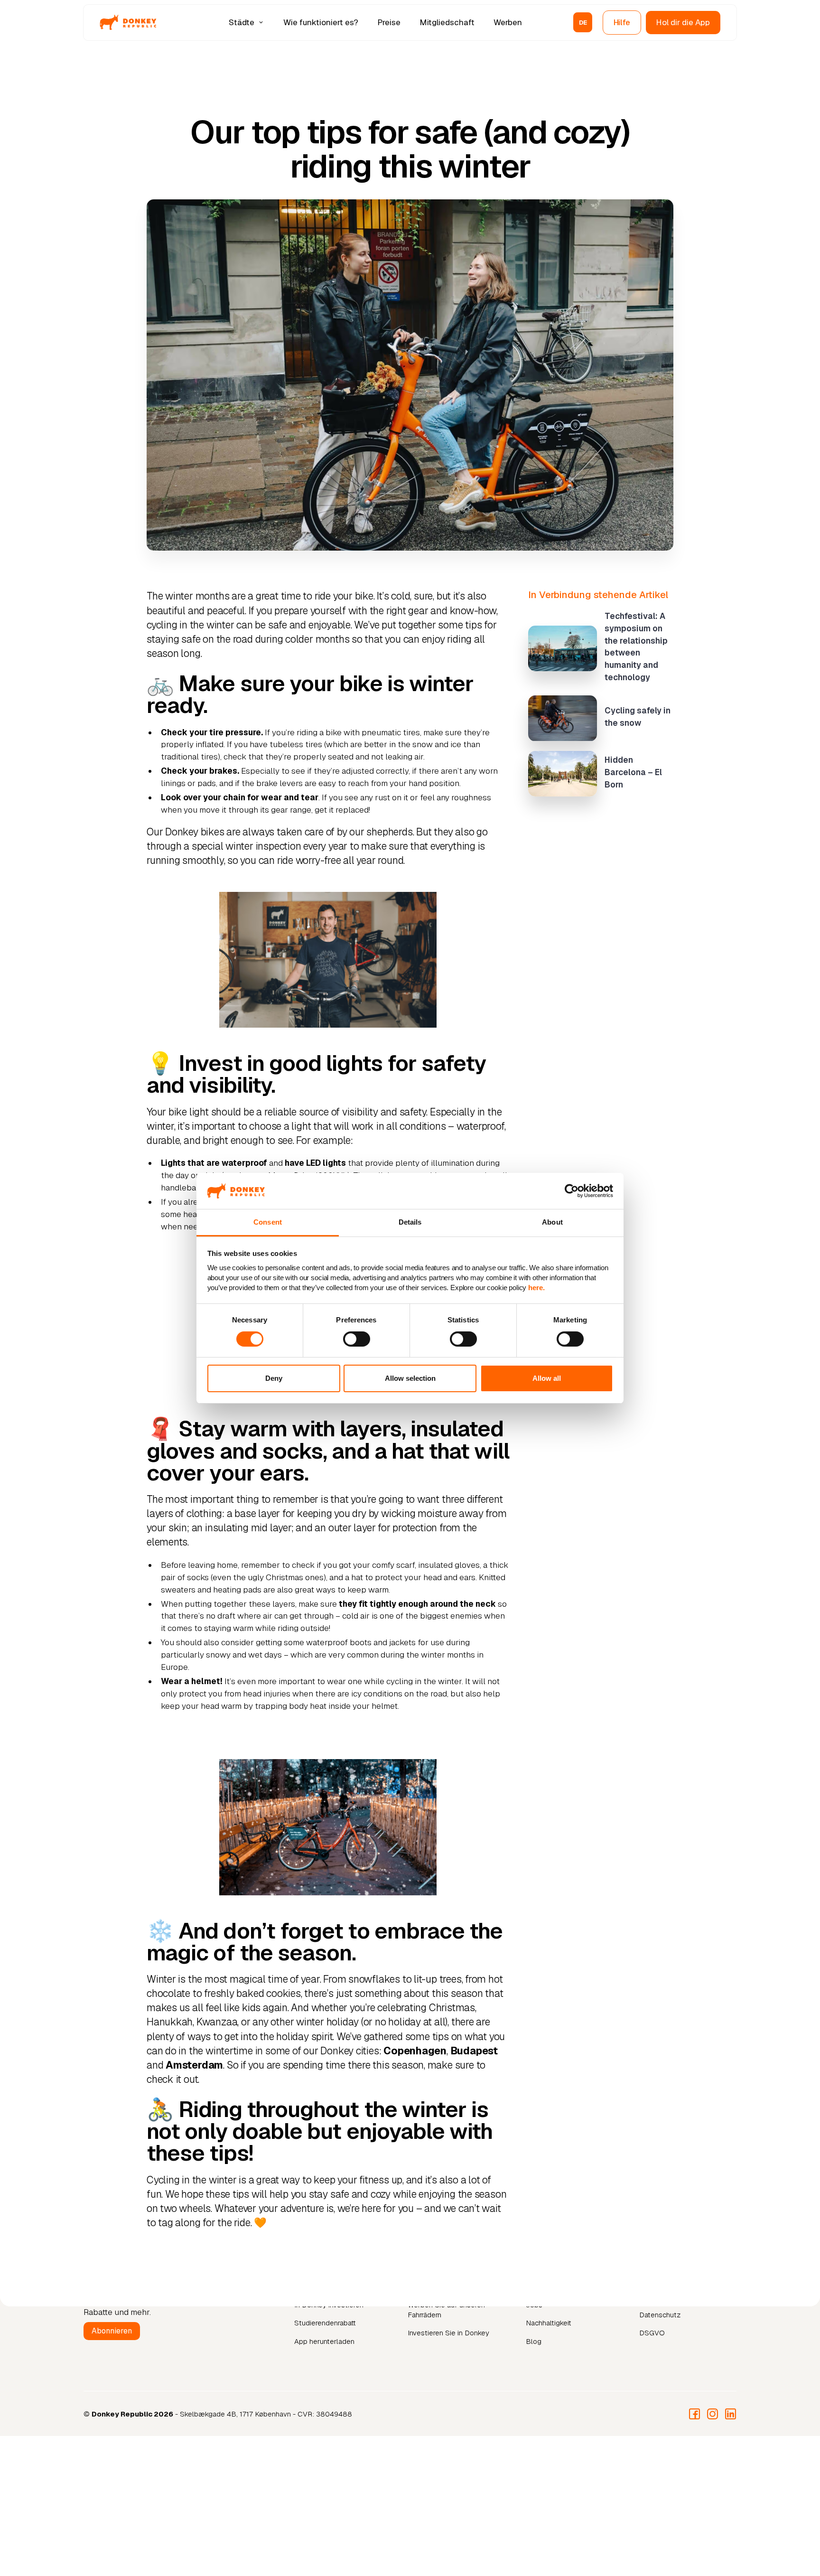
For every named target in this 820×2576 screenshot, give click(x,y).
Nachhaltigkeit (549, 2323)
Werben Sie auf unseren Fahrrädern (446, 2310)
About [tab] (552, 1222)
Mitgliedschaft (447, 22)
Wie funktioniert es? (321, 22)
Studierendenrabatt (325, 2323)
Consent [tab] (268, 1222)
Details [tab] (410, 1222)
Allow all (547, 1378)
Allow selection (410, 1378)
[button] (247, 22)
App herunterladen (324, 2341)
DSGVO (652, 2333)
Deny (274, 1378)
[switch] (357, 1339)
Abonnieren (112, 2331)
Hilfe (622, 22)
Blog (534, 2341)
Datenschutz (660, 2315)
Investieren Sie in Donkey (448, 2333)
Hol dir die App (683, 22)
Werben (508, 22)
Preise (389, 22)
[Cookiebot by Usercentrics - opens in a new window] (572, 1191)
